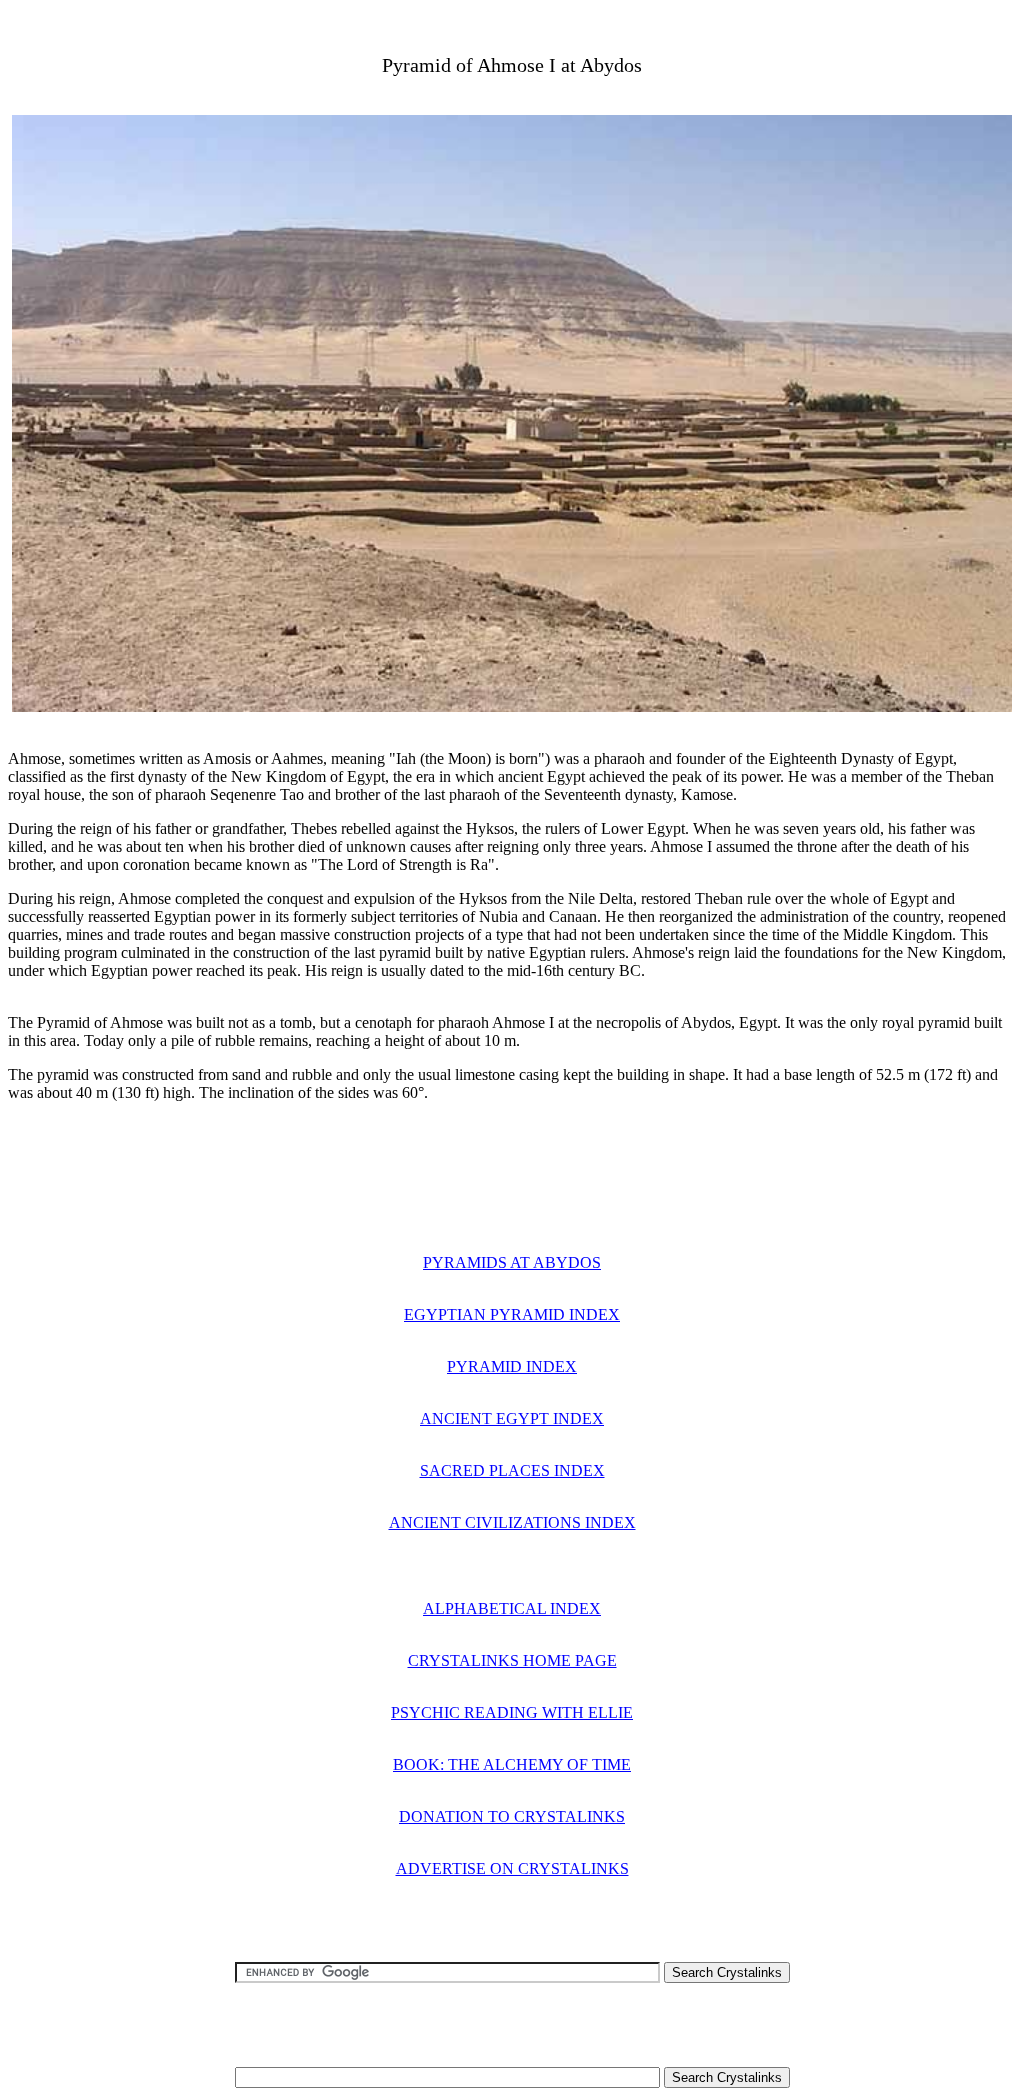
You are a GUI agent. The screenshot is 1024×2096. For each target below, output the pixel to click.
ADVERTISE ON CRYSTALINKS (512, 1868)
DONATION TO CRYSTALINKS (512, 1816)
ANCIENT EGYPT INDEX (512, 1418)
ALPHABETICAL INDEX (512, 1608)
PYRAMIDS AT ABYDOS (512, 1262)
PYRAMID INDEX (512, 1366)
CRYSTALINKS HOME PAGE (512, 1660)
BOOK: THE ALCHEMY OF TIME (512, 1764)
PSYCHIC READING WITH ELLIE (512, 1712)
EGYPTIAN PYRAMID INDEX (512, 1314)
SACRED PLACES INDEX (512, 1470)
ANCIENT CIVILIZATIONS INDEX (512, 1522)
